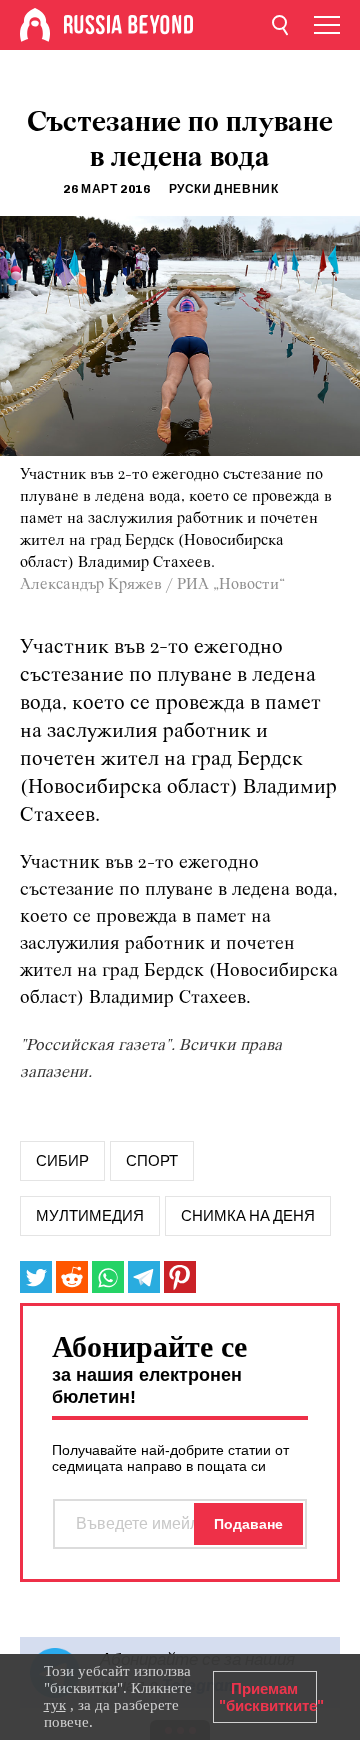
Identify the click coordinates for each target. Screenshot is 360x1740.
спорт (152, 1161)
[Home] (35, 25)
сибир (62, 1161)
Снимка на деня (248, 1216)
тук (55, 1705)
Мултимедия (90, 1216)
